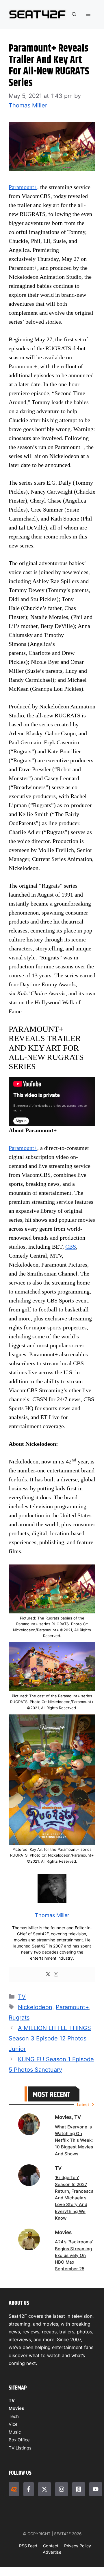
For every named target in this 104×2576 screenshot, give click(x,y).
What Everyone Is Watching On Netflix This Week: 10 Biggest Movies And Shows (74, 2140)
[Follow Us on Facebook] (29, 2489)
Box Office (19, 2440)
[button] (74, 14)
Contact (51, 2546)
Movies (16, 2408)
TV (22, 1997)
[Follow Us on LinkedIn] (79, 2489)
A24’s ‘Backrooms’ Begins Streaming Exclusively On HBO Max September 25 (74, 2255)
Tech (14, 2416)
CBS (71, 1247)
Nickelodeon (35, 2007)
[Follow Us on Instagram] (62, 2489)
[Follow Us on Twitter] (44, 2489)
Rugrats (19, 2018)
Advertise (52, 2552)
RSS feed (28, 2546)
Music (15, 2432)
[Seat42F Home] (14, 2489)
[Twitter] (48, 1975)
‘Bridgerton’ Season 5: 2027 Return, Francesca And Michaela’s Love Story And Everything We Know (74, 2198)
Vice (13, 2424)
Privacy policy (78, 2546)
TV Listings (20, 2448)
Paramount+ (23, 187)
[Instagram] (56, 1975)
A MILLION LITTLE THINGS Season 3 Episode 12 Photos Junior (50, 2038)
